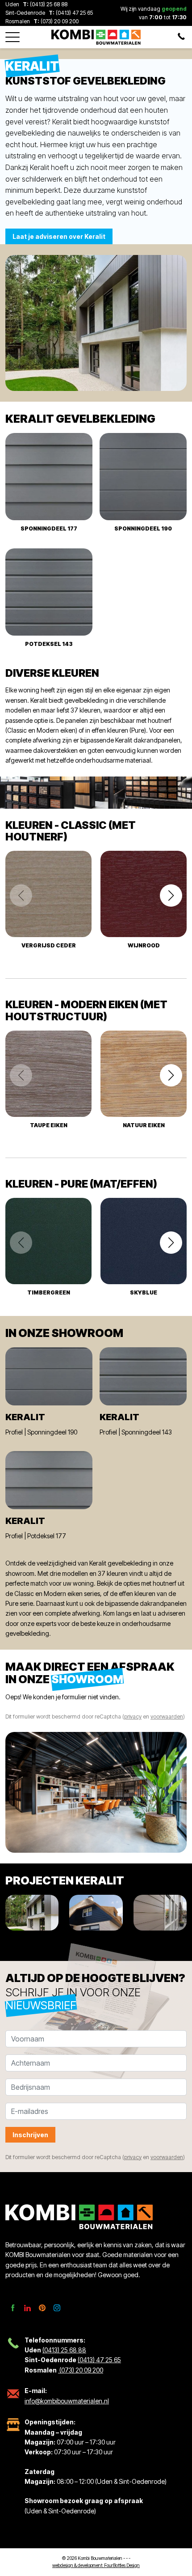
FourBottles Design (96, 2565)
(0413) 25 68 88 (49, 4)
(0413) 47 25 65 (74, 13)
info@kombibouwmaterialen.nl (67, 2401)
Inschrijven (30, 2135)
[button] (13, 34)
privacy (133, 1717)
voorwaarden (167, 1717)
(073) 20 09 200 (59, 21)
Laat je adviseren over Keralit (59, 236)
